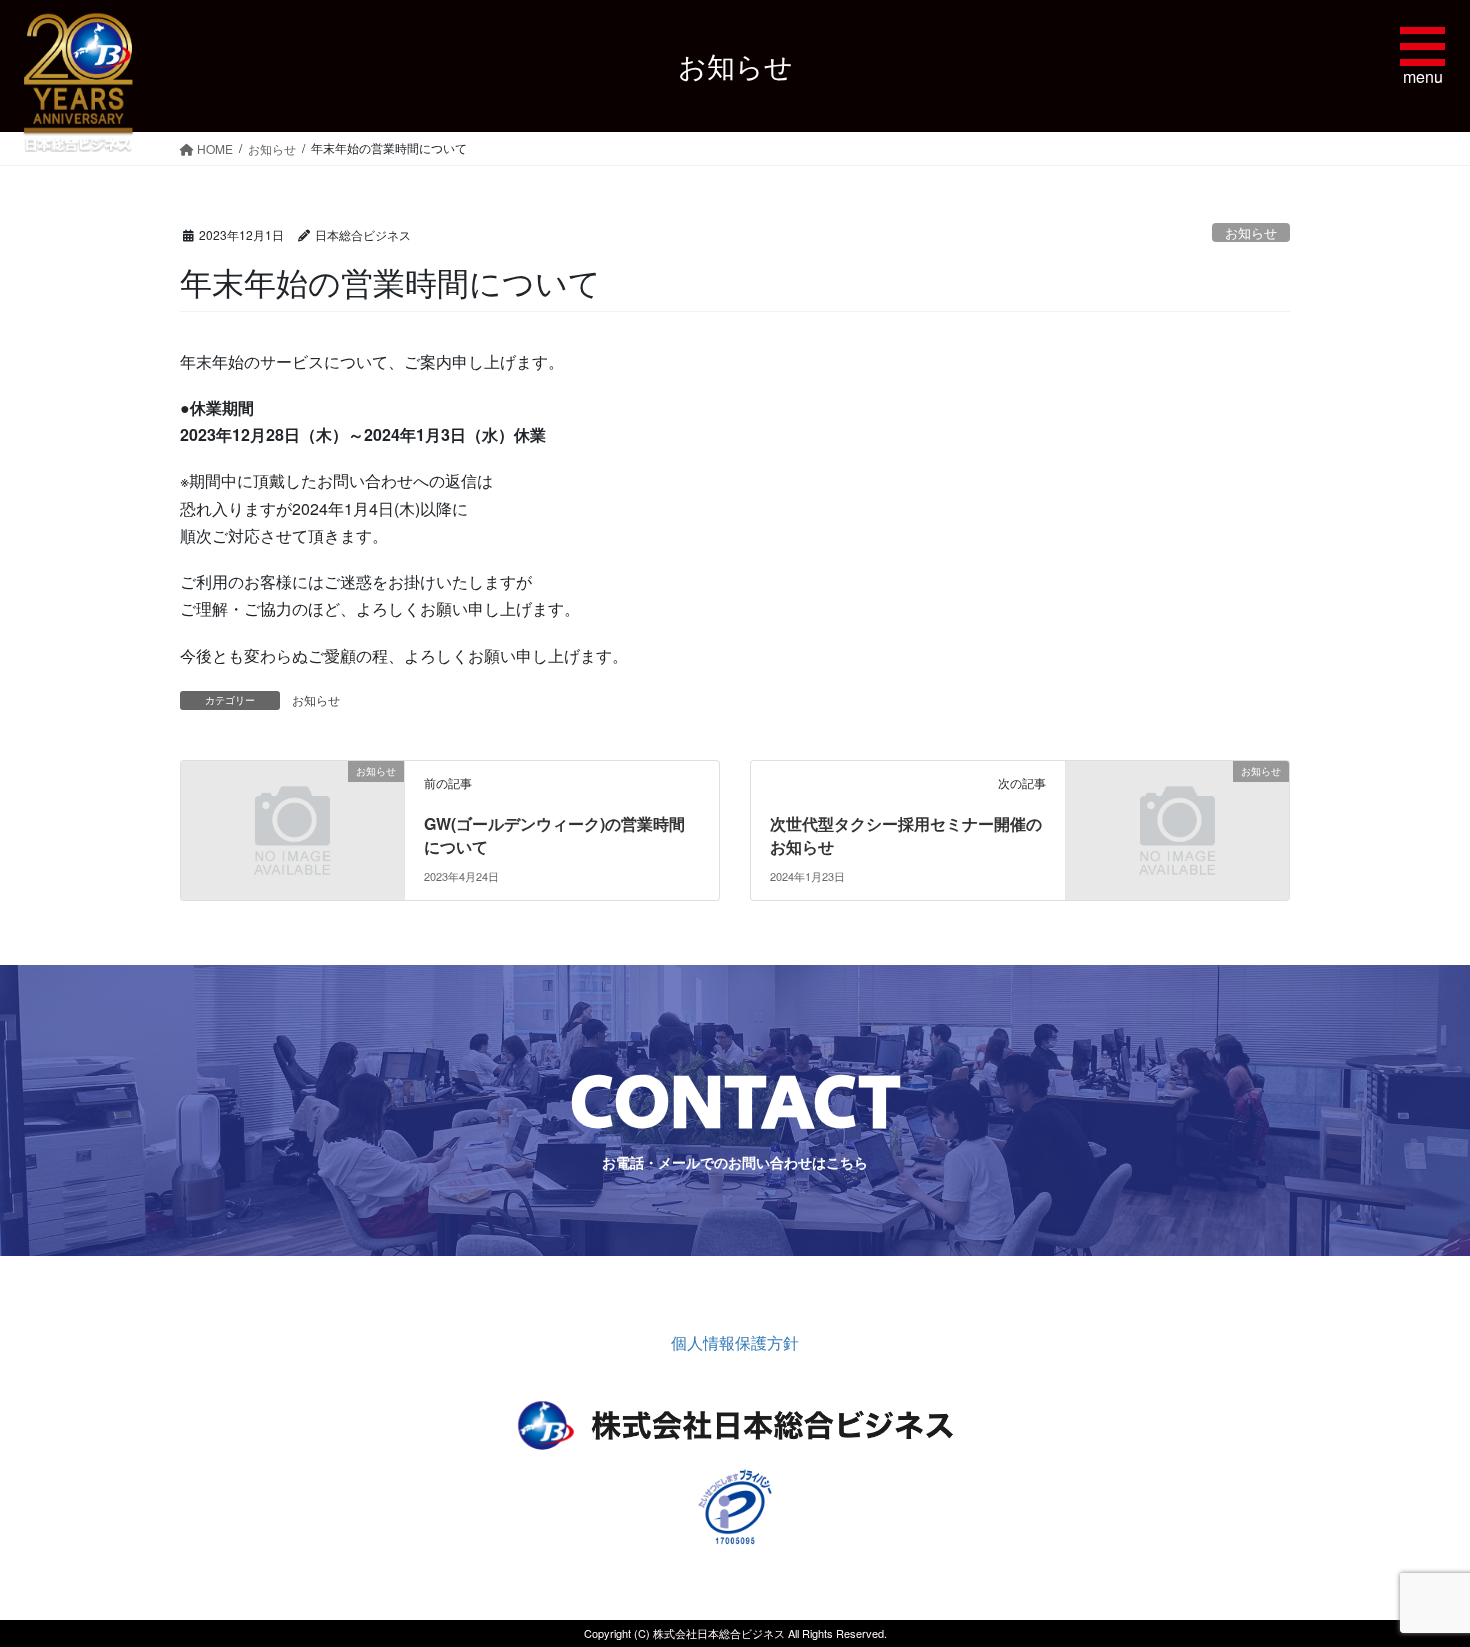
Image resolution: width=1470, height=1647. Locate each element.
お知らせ (1251, 232)
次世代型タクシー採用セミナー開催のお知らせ (906, 835)
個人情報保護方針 (735, 1342)
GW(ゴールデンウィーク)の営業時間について (554, 835)
